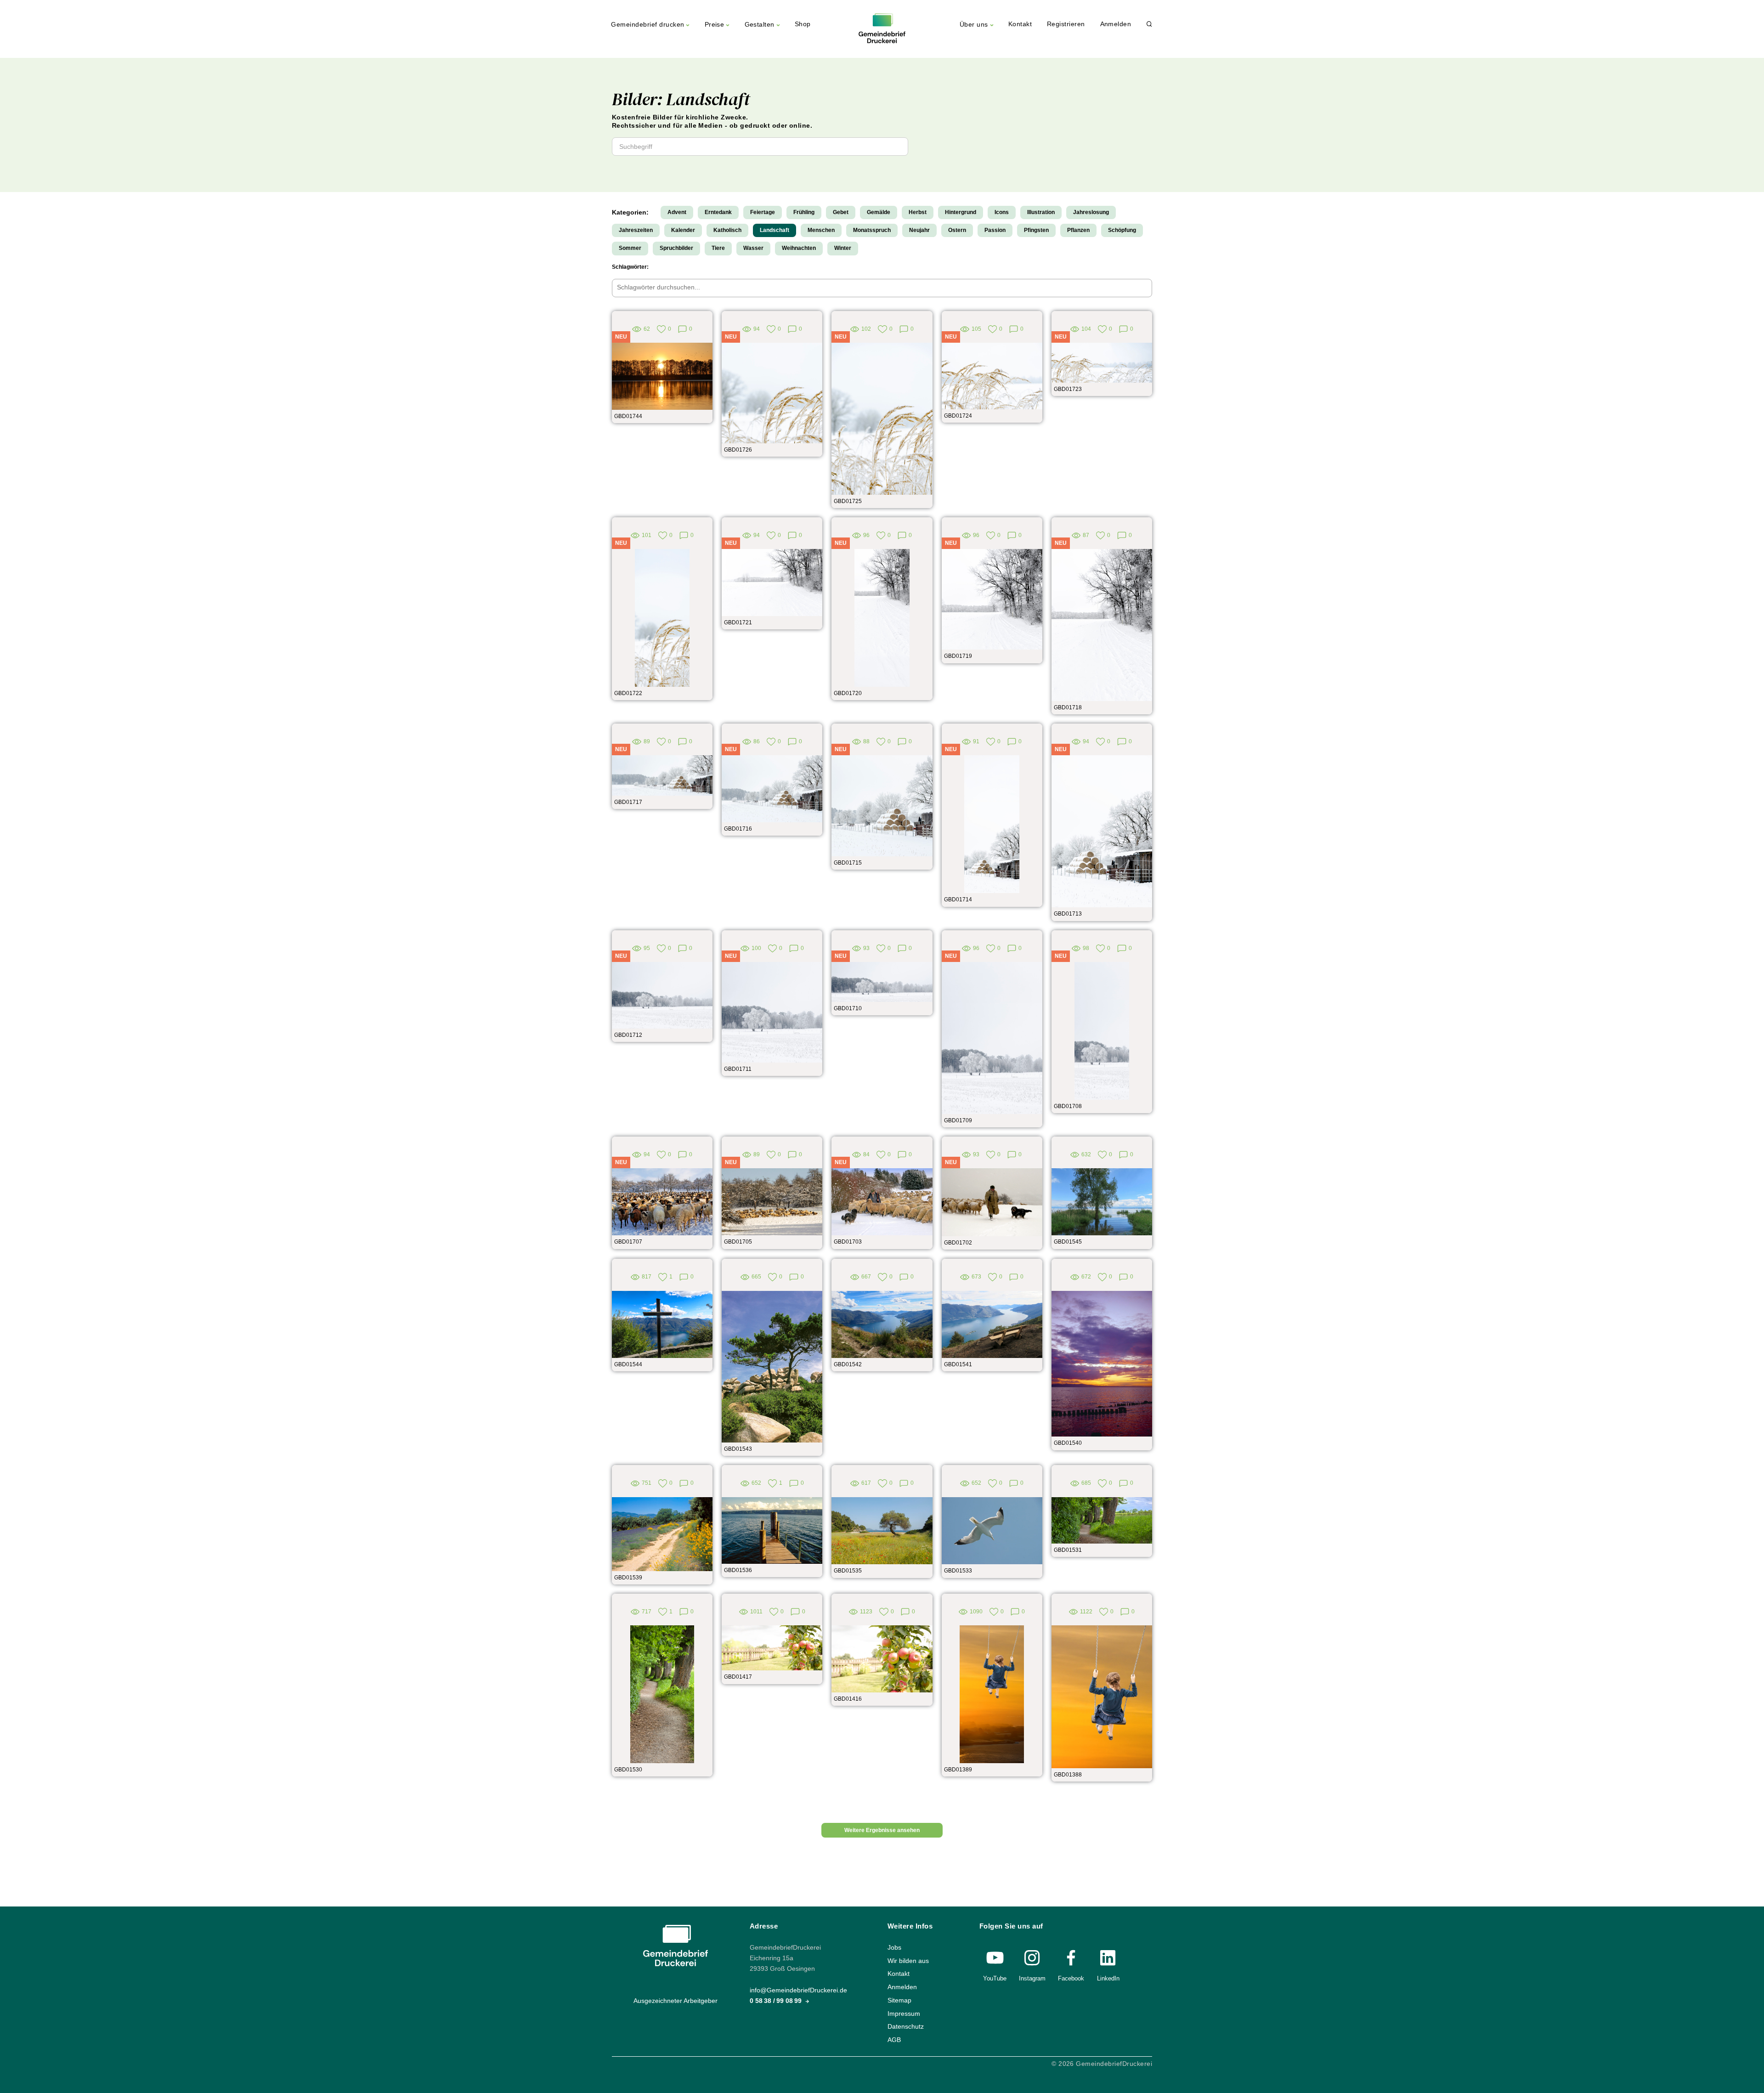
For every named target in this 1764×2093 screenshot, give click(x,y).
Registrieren (1066, 24)
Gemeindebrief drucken (647, 25)
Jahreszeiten (636, 230)
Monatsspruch (872, 230)
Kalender (683, 230)
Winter (843, 248)
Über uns (974, 25)
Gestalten (760, 25)
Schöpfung (1122, 230)
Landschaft (775, 230)
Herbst (918, 212)
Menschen (821, 230)
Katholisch (727, 230)
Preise (715, 25)
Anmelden (1116, 24)
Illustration (1041, 212)
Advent (677, 212)
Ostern (957, 230)
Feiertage (763, 212)
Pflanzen (1078, 230)
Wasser (753, 248)
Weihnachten (799, 248)
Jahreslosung (1091, 212)
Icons (1002, 212)
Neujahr (919, 230)
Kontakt (1020, 24)
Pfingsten (1036, 230)
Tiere (718, 248)
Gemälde (879, 212)
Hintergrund (961, 212)
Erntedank (718, 212)
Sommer (630, 248)
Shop (803, 24)
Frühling (804, 212)
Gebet (841, 212)
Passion (995, 230)
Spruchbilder (676, 248)
